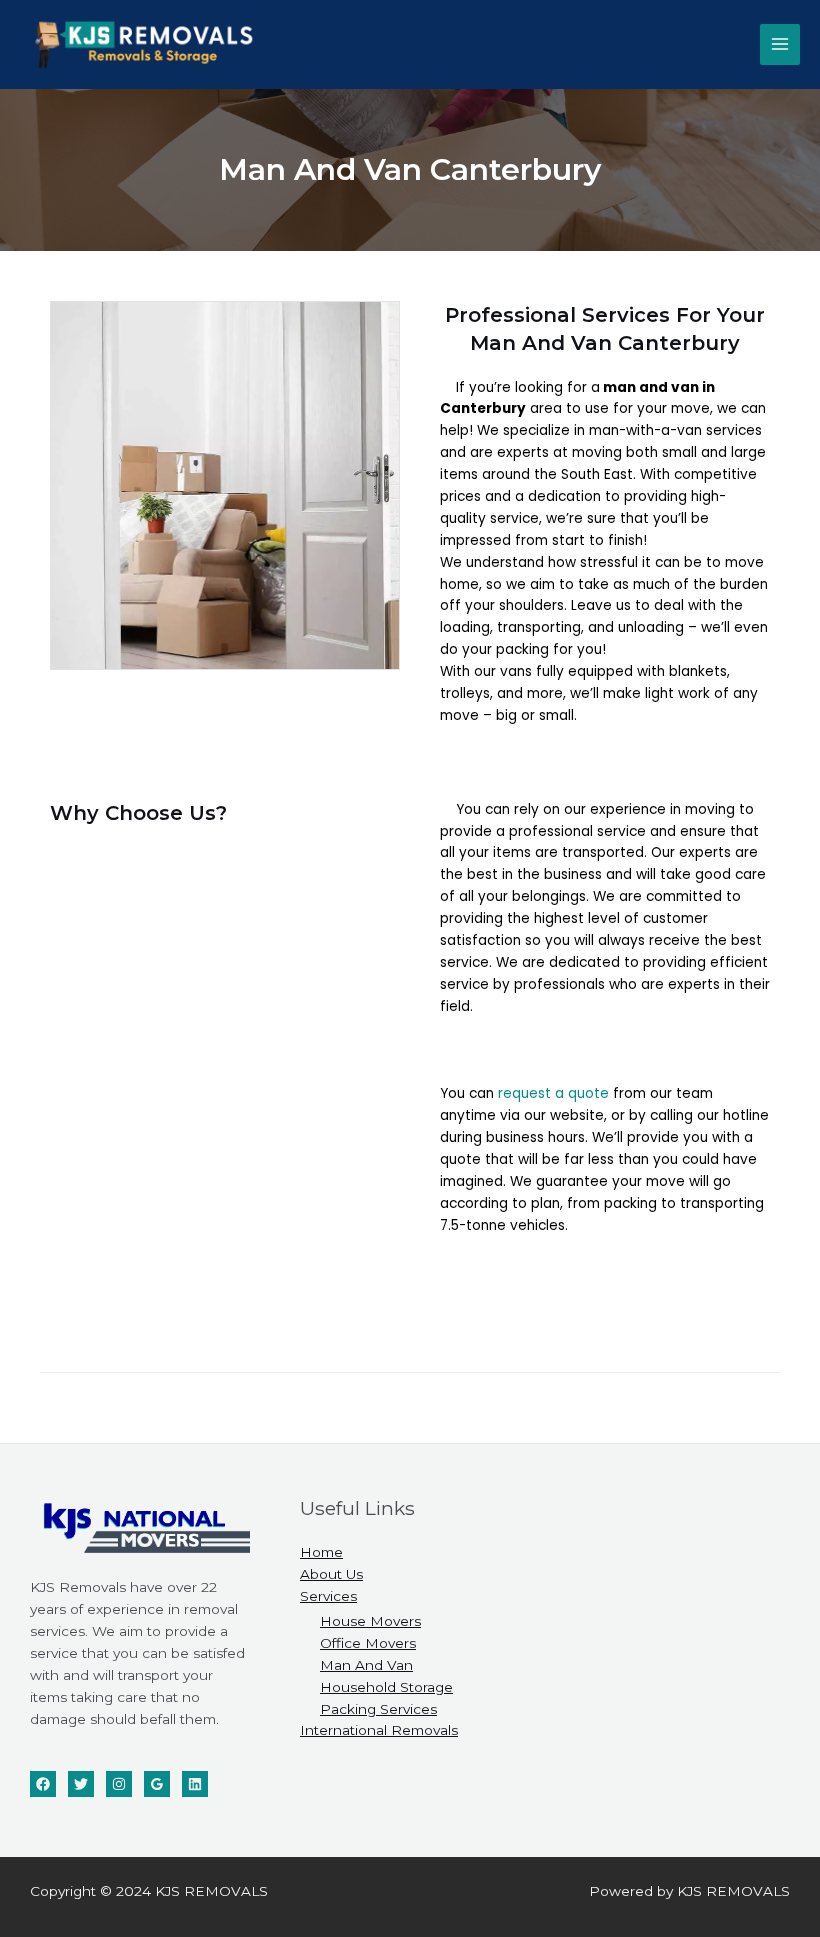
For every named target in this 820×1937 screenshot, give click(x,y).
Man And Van (366, 1665)
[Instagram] (119, 1784)
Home (321, 1552)
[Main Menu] (780, 44)
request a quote (553, 1093)
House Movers (370, 1621)
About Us (331, 1574)
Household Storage (386, 1687)
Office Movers (368, 1643)
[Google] (157, 1784)
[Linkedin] (195, 1784)
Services (328, 1596)
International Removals (379, 1730)
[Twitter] (81, 1784)
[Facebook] (43, 1784)
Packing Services (378, 1709)
